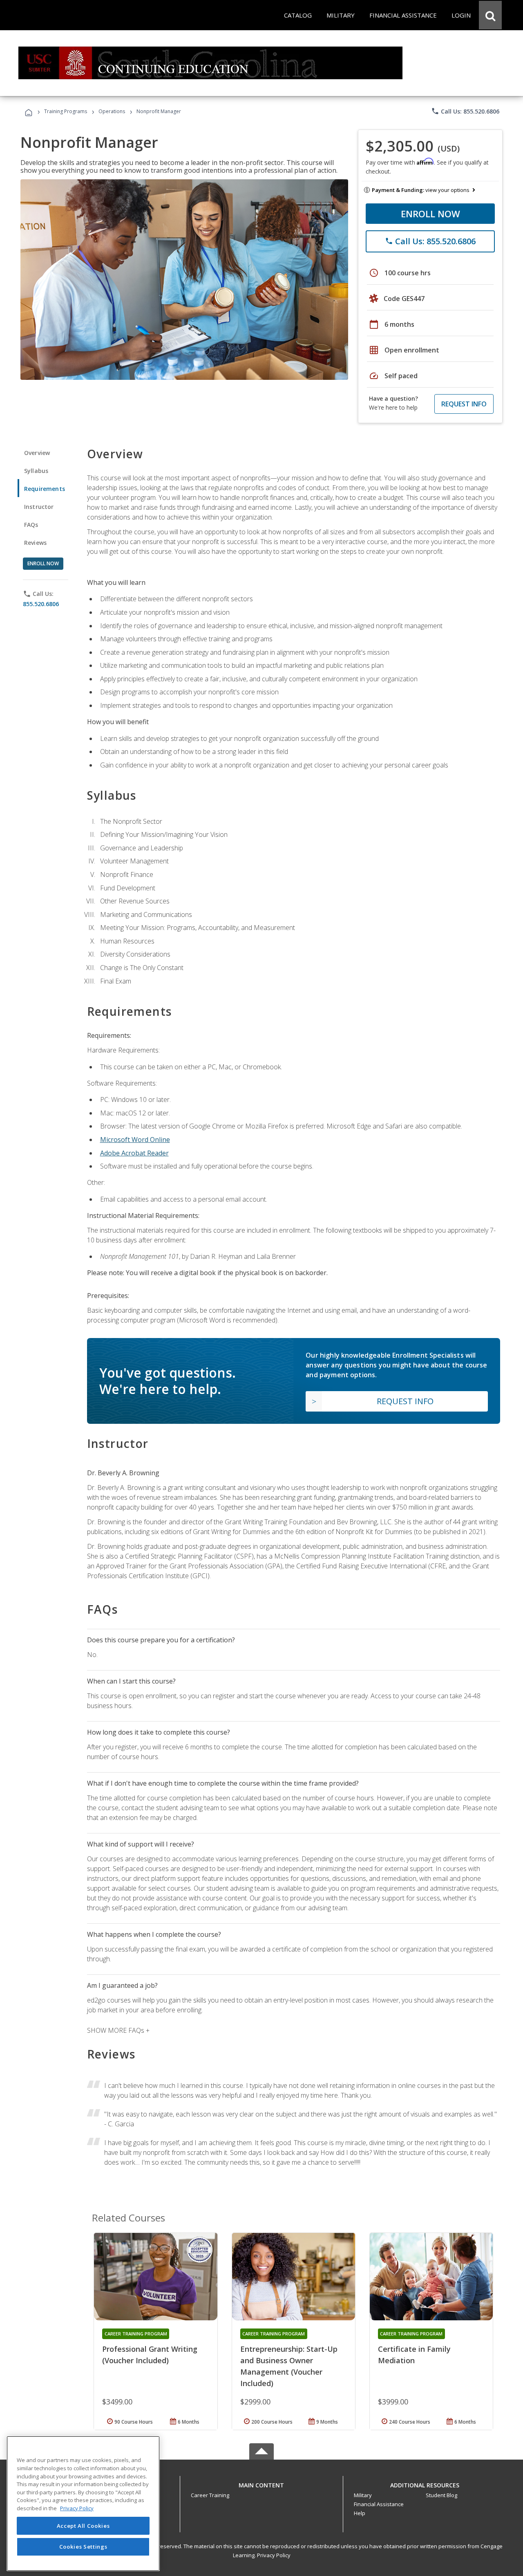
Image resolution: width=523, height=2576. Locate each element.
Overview (37, 453)
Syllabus (36, 471)
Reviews (35, 543)
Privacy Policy (274, 2555)
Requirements (45, 489)
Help (360, 2513)
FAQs (31, 525)
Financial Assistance (379, 2504)
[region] (83, 2504)
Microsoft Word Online (135, 1140)
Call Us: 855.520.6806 (465, 111)
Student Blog (441, 2495)
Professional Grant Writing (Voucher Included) (150, 2355)
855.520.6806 (41, 604)
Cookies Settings (83, 2547)
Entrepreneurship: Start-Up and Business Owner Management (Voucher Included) (289, 2366)
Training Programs (66, 111)
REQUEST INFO (464, 404)
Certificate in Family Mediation (414, 2355)
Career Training (210, 2495)
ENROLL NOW (430, 214)
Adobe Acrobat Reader (134, 1153)
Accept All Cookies (83, 2526)
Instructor (39, 507)
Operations (112, 111)
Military (363, 2495)
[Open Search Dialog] (490, 15)
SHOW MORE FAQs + (118, 2030)
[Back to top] (261, 2483)
